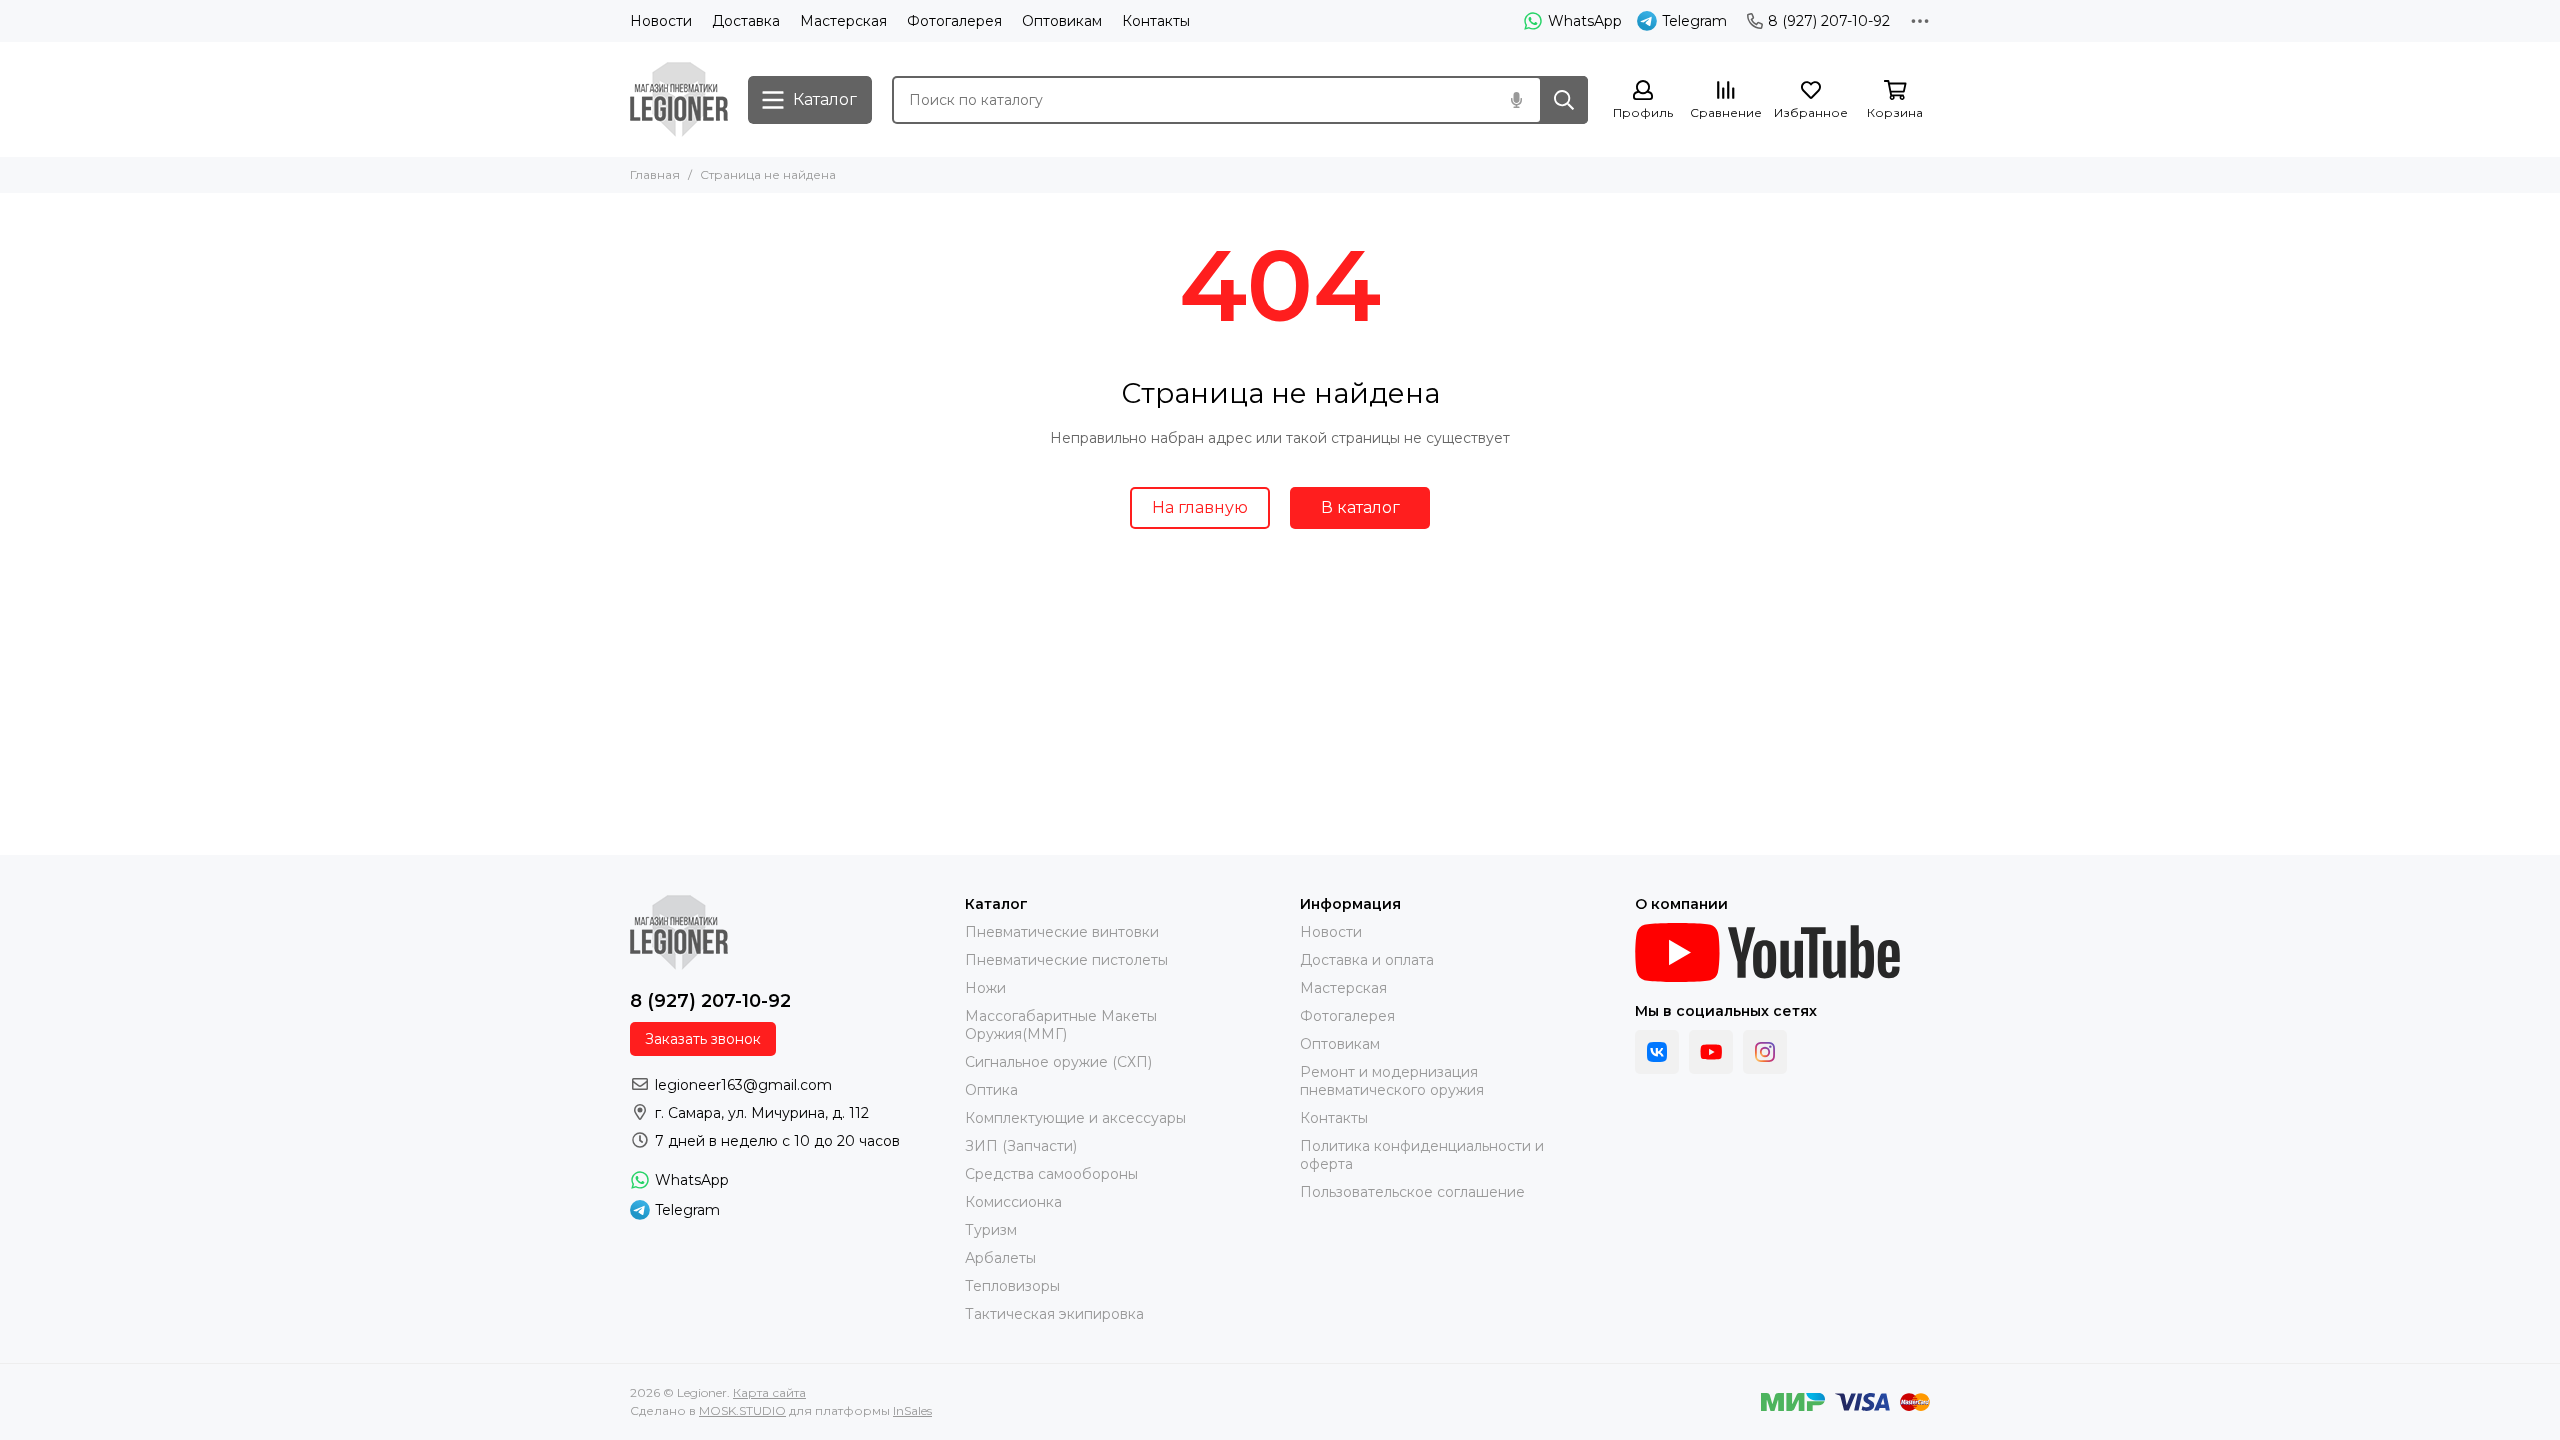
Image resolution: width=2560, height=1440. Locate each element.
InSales (912, 1410)
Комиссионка (1013, 1202)
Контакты (1156, 21)
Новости (661, 21)
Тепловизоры (1012, 1286)
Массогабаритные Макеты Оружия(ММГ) (1061, 1025)
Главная (655, 174)
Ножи (985, 988)
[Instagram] (1765, 1052)
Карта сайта (769, 1392)
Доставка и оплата (1367, 960)
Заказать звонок (703, 1039)
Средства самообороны (1051, 1174)
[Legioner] (679, 99)
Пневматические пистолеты (1066, 960)
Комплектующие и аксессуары (1075, 1118)
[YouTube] (1711, 1052)
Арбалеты (1000, 1258)
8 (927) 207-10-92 (1829, 21)
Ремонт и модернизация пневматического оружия (1392, 1081)
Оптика (991, 1090)
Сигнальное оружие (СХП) (1058, 1062)
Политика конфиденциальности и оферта (1422, 1155)
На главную (1200, 507)
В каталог (1360, 507)
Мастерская (843, 21)
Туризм (991, 1230)
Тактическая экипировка (1054, 1314)
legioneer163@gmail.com (743, 1085)
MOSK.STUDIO (742, 1410)
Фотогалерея (954, 21)
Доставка (746, 21)
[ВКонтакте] (1657, 1052)
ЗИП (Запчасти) (1021, 1146)
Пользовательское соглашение (1412, 1192)
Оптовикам (1062, 21)
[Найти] (1564, 100)
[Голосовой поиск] (1516, 100)
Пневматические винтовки (1062, 932)
